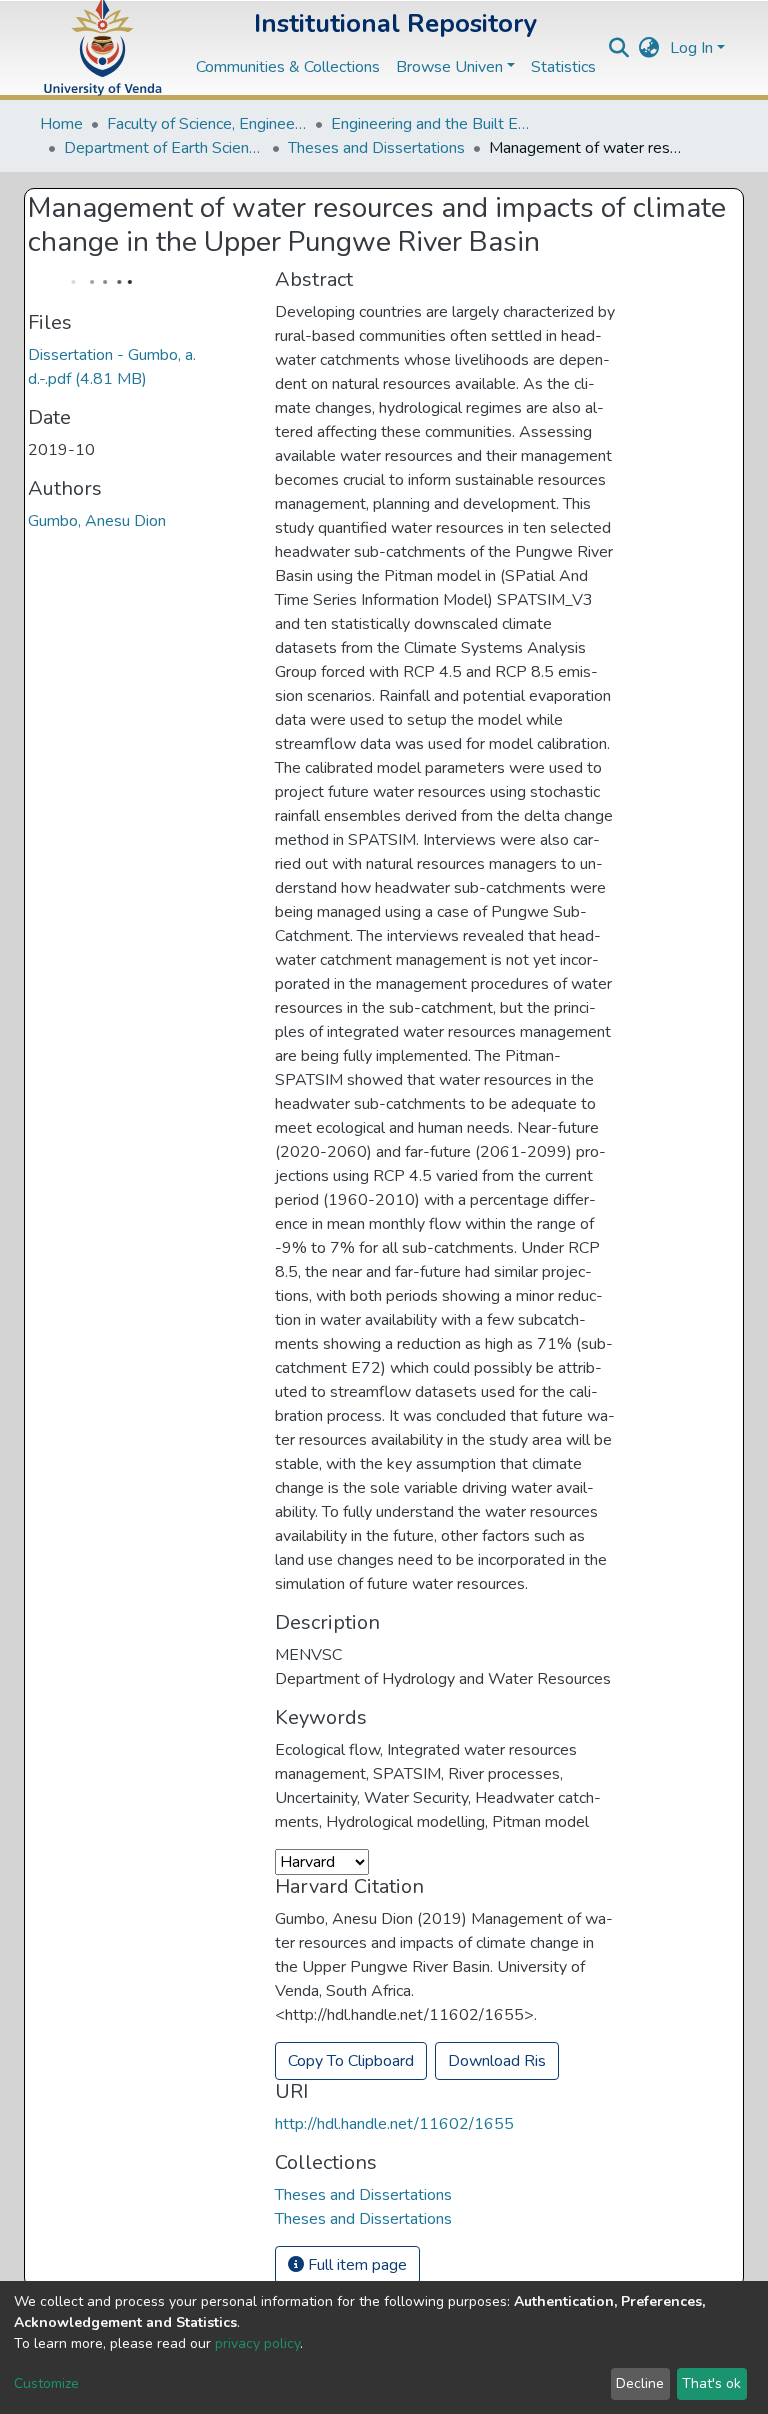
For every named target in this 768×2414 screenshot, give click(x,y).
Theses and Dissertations (376, 148)
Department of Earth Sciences (164, 148)
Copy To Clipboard (351, 2061)
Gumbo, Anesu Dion (97, 521)
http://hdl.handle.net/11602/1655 (394, 2124)
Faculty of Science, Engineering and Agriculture (207, 124)
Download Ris (497, 2061)
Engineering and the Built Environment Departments (431, 124)
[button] (649, 48)
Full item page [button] (355, 2265)
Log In (691, 48)
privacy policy (257, 2343)
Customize (46, 2383)
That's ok (711, 2383)
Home (61, 124)
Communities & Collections (288, 67)
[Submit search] (619, 48)
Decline (640, 2383)
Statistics (563, 67)
